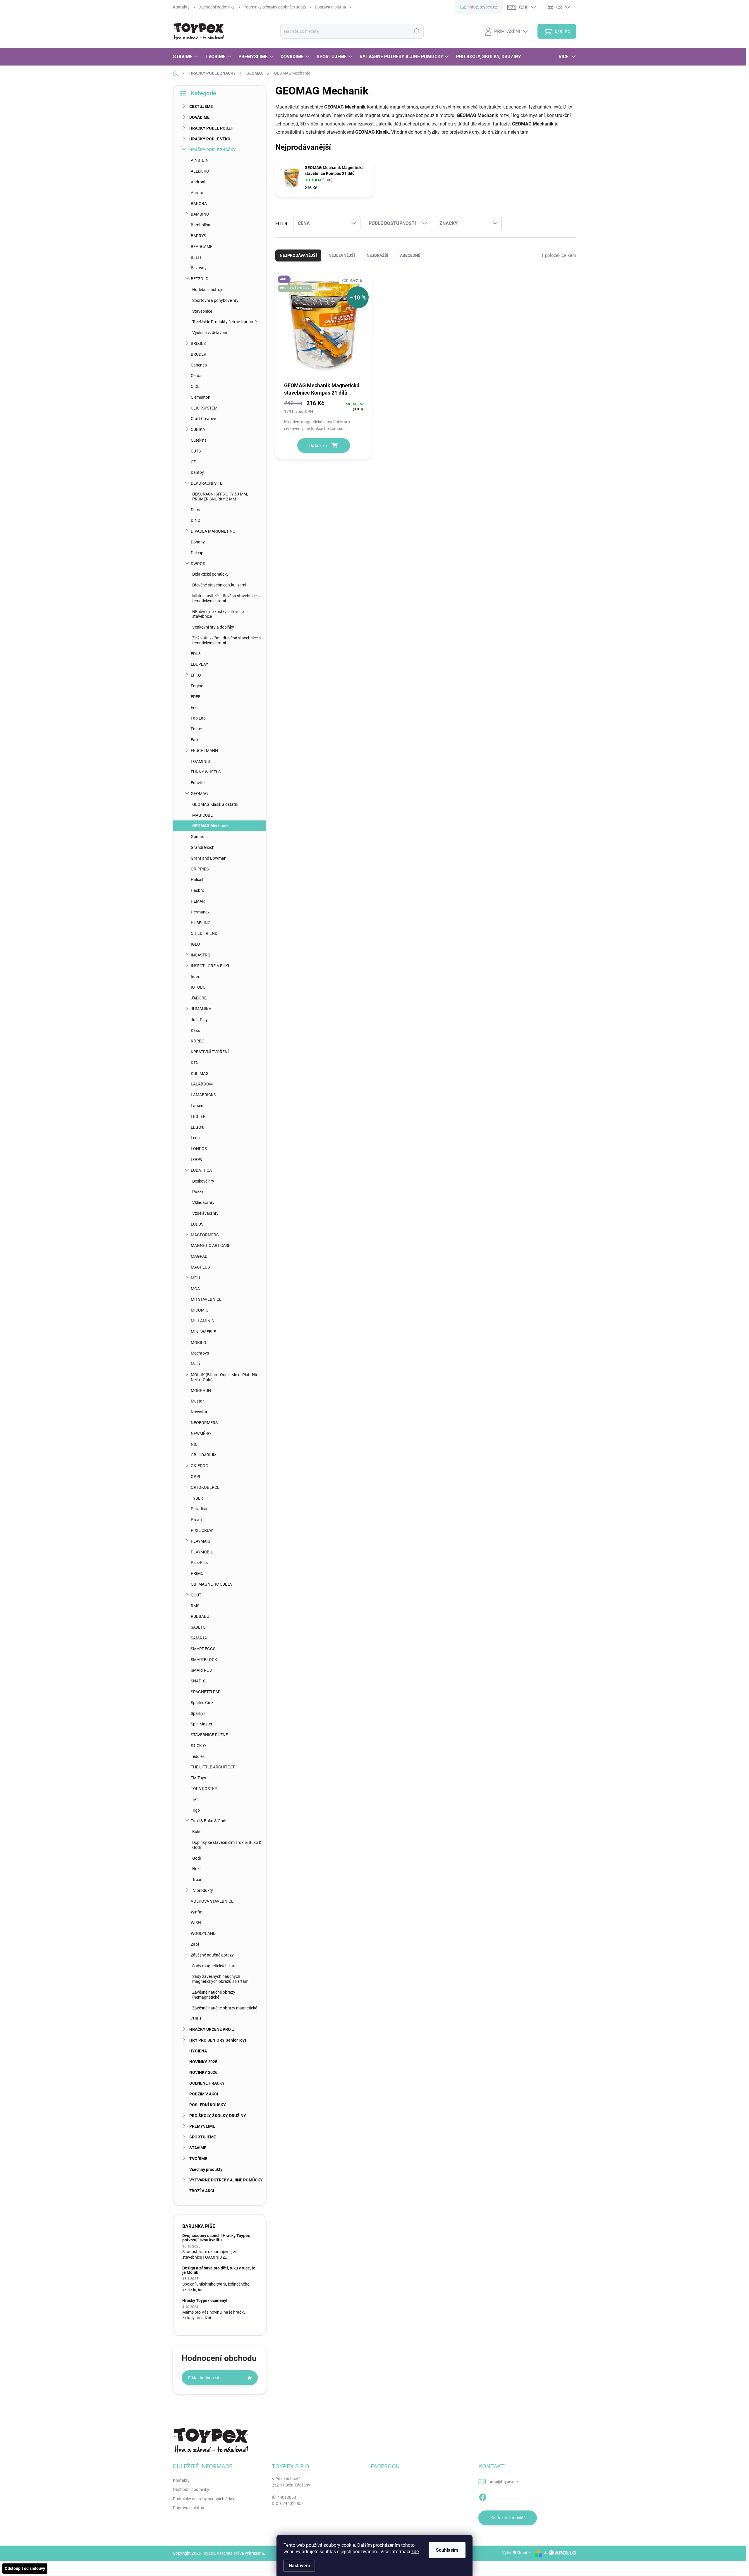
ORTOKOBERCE (205, 1487)
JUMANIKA (201, 1009)
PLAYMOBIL (202, 1552)
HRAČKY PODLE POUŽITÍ (212, 128)
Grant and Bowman (209, 858)
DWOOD (198, 564)
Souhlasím (447, 2550)
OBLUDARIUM (204, 1455)
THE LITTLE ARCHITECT (213, 1767)
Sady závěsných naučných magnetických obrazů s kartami (221, 1979)
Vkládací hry (203, 1202)
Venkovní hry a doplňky (213, 627)
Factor (197, 729)
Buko (197, 1832)
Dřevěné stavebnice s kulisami (219, 585)
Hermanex (200, 912)
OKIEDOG (200, 1466)
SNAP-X (198, 1681)
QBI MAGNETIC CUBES (212, 1584)
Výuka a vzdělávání (210, 333)
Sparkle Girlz (202, 1703)
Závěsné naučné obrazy (212, 1955)
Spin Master (202, 1724)
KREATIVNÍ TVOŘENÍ (210, 1052)
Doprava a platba (330, 7)
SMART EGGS (203, 1649)
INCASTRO (201, 955)
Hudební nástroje (208, 290)
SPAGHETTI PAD (206, 1692)
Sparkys (198, 1713)
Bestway (199, 268)
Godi (196, 1858)
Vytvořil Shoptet (517, 2553)
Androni (198, 182)
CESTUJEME (201, 106)
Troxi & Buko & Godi (208, 1821)
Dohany (198, 542)
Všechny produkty (206, 2169)
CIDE (195, 386)
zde (415, 2552)
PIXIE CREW (202, 1530)
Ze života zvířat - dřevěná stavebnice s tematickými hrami (226, 640)
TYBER (197, 1498)
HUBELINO (201, 923)
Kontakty (181, 7)
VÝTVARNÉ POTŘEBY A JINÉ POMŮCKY (226, 2180)
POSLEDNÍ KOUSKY (208, 2105)
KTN (195, 1063)
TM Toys (198, 1778)
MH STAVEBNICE (206, 1299)
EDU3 (196, 654)
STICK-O (198, 1746)
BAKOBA (199, 204)
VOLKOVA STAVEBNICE (212, 1901)
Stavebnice (202, 311)
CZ (193, 462)
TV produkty (202, 1890)
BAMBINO (200, 214)
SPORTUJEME (203, 2137)
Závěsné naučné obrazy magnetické (225, 2008)
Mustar (197, 1401)
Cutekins (199, 440)
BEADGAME (202, 247)
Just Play (199, 1020)
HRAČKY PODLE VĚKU (210, 139)
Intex (195, 977)
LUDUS (197, 1224)
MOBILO (199, 1343)
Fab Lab (198, 718)
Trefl (195, 1799)
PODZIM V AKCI (204, 2094)
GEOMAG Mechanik (210, 826)
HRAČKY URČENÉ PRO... (212, 2029)
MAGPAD (199, 1256)
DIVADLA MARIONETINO (213, 531)
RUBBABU (200, 1616)
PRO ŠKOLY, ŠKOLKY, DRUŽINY (218, 2116)
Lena (195, 1138)
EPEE (196, 697)
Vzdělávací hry (205, 1213)
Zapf (195, 1944)
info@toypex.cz (504, 2482)
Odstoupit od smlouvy (25, 2568)
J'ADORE (199, 998)
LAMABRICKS (203, 1095)
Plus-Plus (199, 1563)
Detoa (196, 510)
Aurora (197, 193)
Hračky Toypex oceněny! (205, 2300)
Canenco (199, 365)
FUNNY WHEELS (206, 772)
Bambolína (201, 225)
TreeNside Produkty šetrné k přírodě (224, 322)
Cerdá (196, 376)
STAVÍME (198, 2148)
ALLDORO (200, 171)
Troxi (197, 1880)
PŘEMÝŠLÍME (202, 2126)
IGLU (195, 944)
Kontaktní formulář (508, 2518)
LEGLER (198, 1116)
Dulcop (197, 553)
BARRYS (198, 236)
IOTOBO (198, 987)
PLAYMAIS (200, 1541)
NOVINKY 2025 (203, 2062)
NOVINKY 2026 (203, 2072)
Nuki (196, 1869)
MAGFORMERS (205, 1235)
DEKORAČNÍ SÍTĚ (207, 483)
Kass (195, 1030)
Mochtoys (200, 1353)
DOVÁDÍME (199, 117)
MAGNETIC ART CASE (211, 1245)
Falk (195, 740)
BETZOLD (200, 279)
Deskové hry (203, 1181)
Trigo (195, 1810)
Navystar (199, 1412)
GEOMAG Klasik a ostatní (215, 804)
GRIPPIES (200, 869)
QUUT (196, 1595)
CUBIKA (198, 429)
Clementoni (201, 397)
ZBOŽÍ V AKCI (202, 2191)
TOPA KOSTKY (204, 1789)
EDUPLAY (199, 664)
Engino (197, 686)
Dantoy (197, 472)
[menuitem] (186, 57)
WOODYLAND (203, 1933)
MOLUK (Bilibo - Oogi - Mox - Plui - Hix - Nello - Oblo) (225, 1377)
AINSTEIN (200, 160)
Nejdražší (377, 255)
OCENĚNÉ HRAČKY (207, 2083)
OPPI (195, 1477)
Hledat (416, 31)
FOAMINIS (200, 761)
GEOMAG (199, 794)
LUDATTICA (201, 1170)
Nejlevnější (342, 255)
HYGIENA (198, 2051)
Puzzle (198, 1192)
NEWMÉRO (201, 1434)
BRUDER (199, 354)
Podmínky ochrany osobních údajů (275, 7)
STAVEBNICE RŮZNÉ (209, 1735)
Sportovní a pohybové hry (215, 300)
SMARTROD (201, 1670)
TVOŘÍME (198, 2159)
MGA (195, 1289)
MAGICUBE (202, 815)
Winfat (197, 1912)
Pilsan (196, 1520)
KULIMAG (200, 1073)
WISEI (196, 1923)
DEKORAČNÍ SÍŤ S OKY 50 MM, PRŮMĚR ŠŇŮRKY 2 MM (220, 497)
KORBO (198, 1041)
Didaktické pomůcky (210, 574)
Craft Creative (203, 419)
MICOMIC (200, 1310)
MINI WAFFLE (203, 1332)
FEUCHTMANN (204, 751)
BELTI (196, 257)
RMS (195, 1606)
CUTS (196, 451)
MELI (195, 1278)
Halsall (197, 880)
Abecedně (410, 255)
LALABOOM (202, 1084)
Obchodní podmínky (217, 7)
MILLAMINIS (202, 1321)
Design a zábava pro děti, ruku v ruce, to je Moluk (219, 2270)
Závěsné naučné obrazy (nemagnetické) (214, 1995)
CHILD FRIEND (204, 933)
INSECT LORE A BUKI (210, 966)
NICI (195, 1444)
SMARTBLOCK (204, 1660)
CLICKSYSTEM (204, 408)
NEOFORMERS (204, 1423)
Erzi (194, 708)
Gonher (197, 837)
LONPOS (199, 1149)
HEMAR (198, 901)
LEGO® (198, 1127)
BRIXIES (198, 343)
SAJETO (198, 1627)
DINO (196, 520)
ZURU (196, 2019)
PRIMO (197, 1573)
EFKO (196, 675)
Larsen (197, 1106)
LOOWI (197, 1159)
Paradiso (199, 1509)
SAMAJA (199, 1638)
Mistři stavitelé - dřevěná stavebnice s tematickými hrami (226, 598)
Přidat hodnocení (203, 2378)
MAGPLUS (200, 1267)
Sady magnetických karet (215, 1966)
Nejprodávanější (298, 255)
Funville (198, 783)
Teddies (198, 1756)
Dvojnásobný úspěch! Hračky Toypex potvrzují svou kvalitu (216, 2238)
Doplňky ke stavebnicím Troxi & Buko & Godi (227, 1845)
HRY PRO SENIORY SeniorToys (218, 2040)
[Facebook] (483, 2496)
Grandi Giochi (203, 847)
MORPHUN (201, 1391)
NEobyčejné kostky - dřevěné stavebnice (218, 614)
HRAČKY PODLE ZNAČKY (213, 150)
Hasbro (197, 890)
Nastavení (299, 2566)
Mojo (195, 1364)
